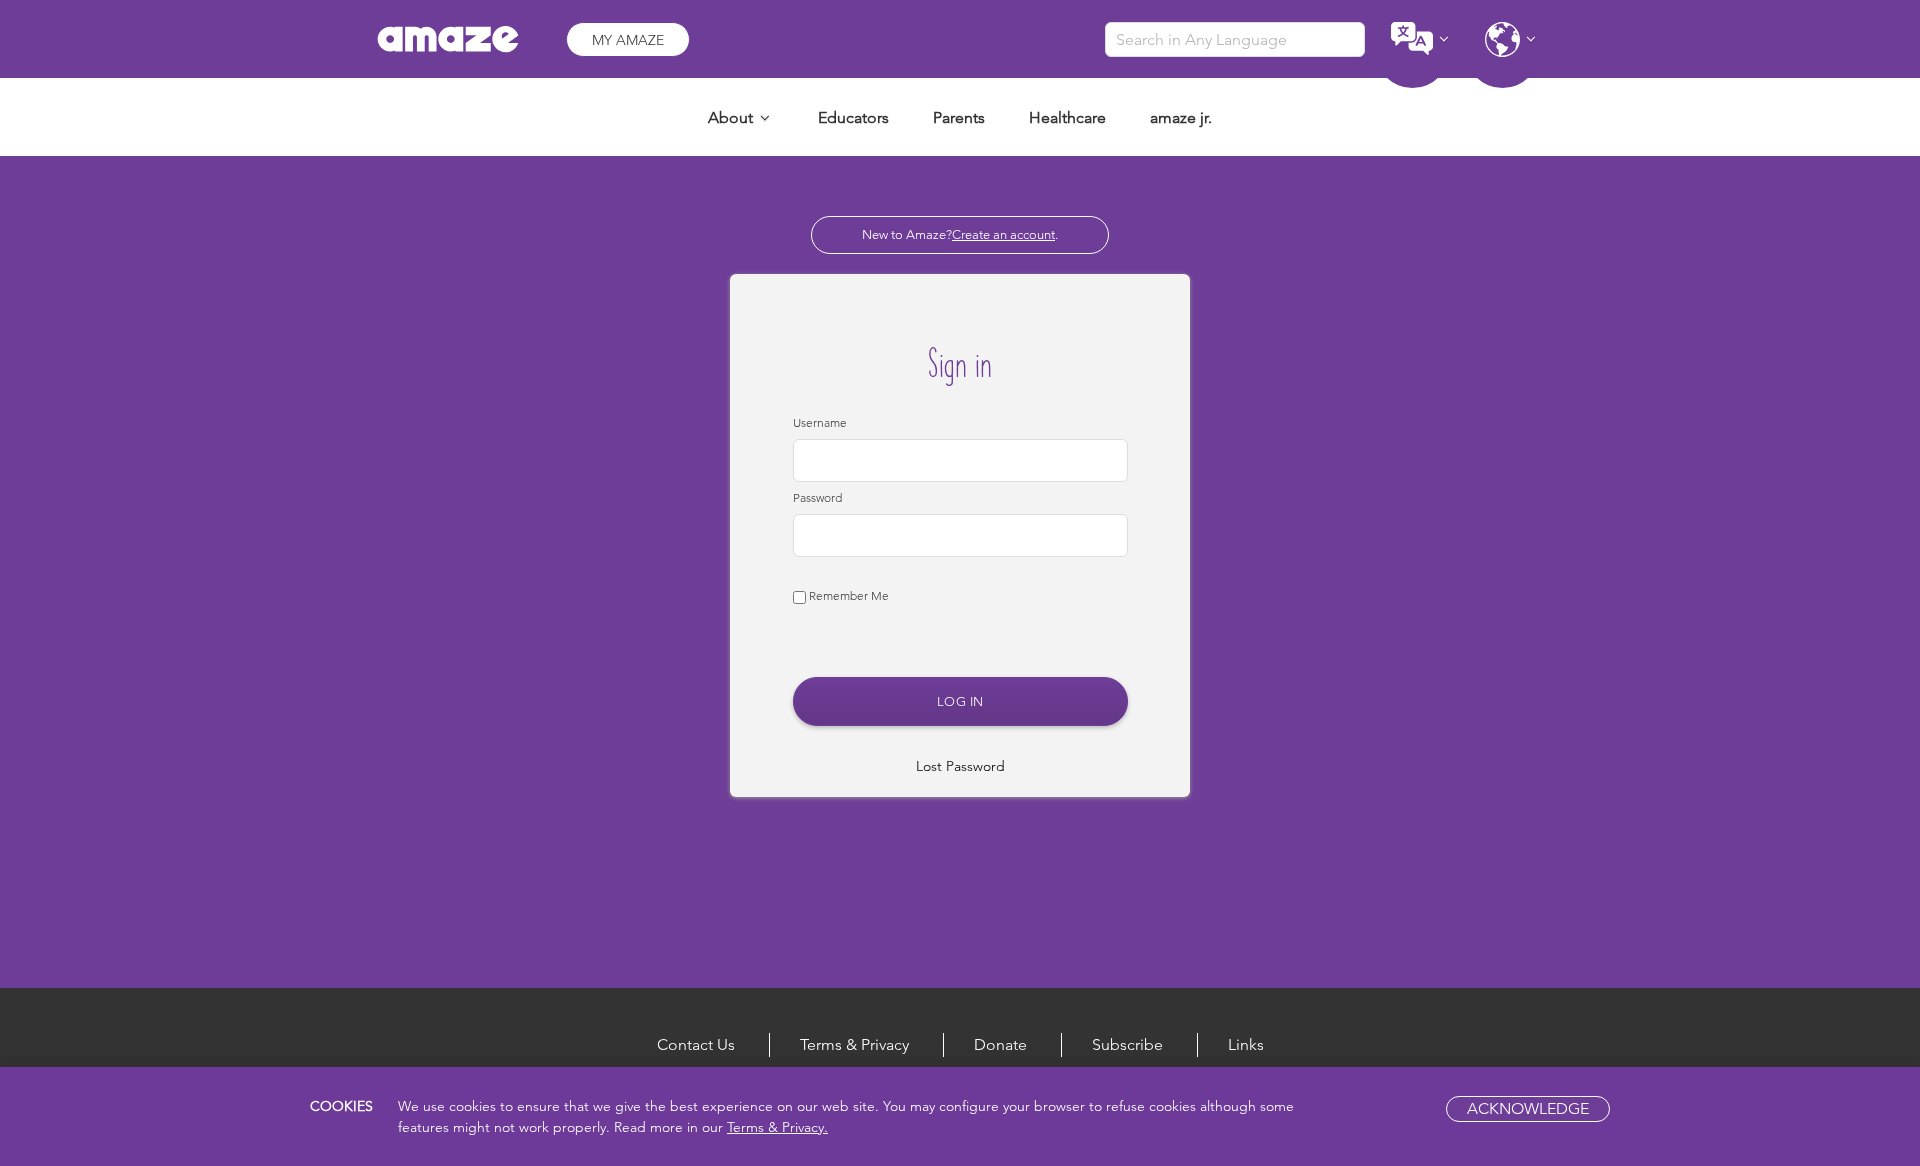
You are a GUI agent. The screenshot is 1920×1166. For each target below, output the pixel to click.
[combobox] (1235, 39)
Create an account (1003, 234)
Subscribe (1127, 1044)
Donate (1000, 1044)
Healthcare (1067, 117)
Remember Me (847, 595)
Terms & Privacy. (777, 1127)
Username (820, 422)
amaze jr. (1181, 117)
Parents (959, 117)
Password (817, 497)
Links (1246, 1044)
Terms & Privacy (854, 1044)
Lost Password (960, 766)
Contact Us (696, 1044)
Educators (853, 117)
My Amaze (628, 40)
